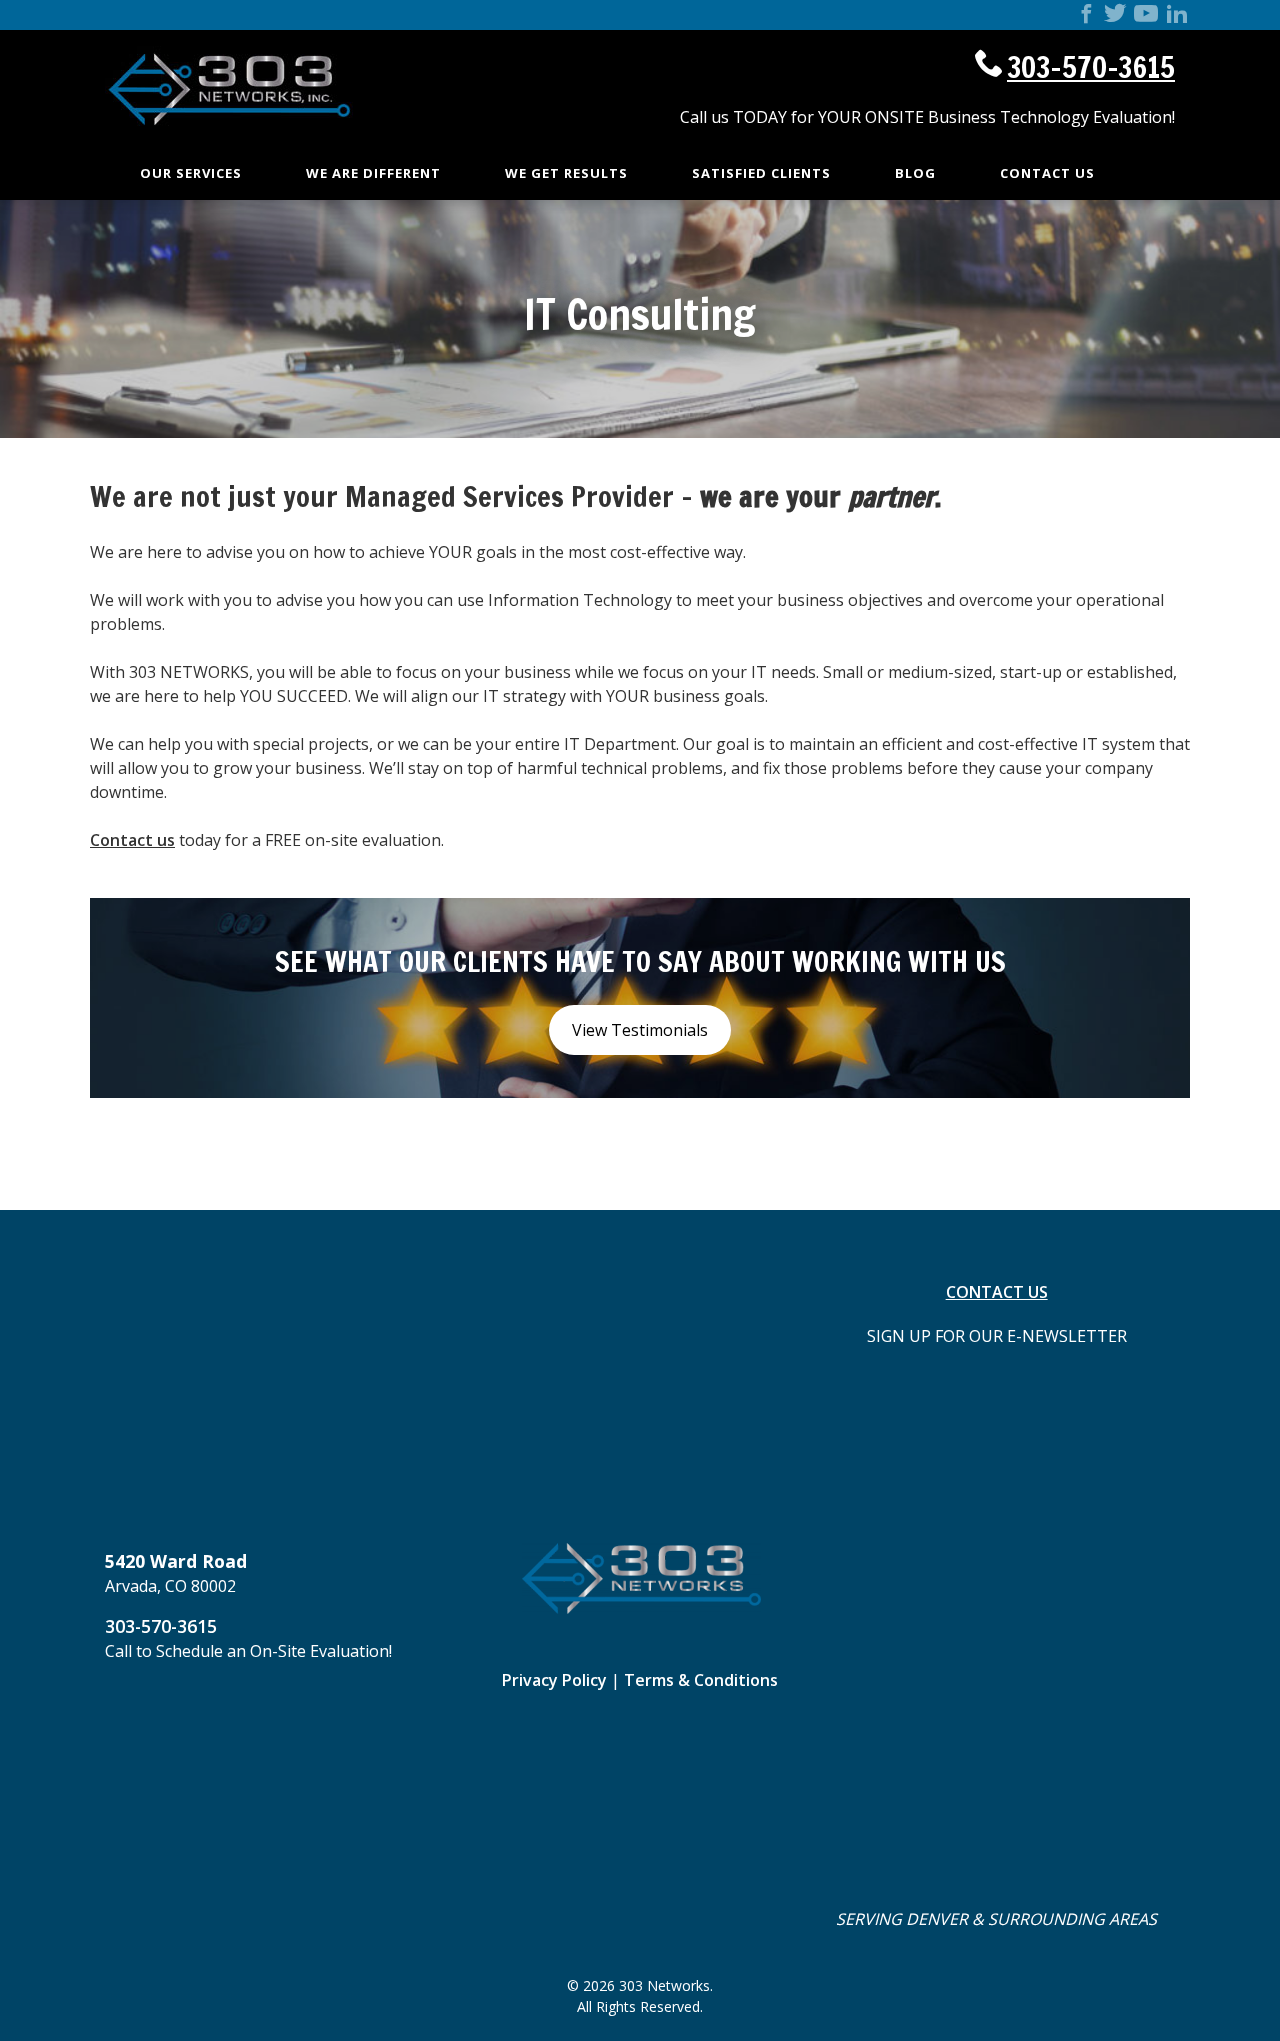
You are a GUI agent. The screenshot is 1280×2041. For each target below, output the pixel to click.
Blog (915, 173)
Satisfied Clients (761, 173)
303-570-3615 (1091, 67)
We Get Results (566, 173)
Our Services (191, 173)
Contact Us (1047, 173)
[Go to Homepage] (230, 144)
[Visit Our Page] (1086, 16)
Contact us (132, 840)
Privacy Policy (554, 1680)
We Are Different (373, 173)
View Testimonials (640, 1030)
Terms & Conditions (701, 1680)
